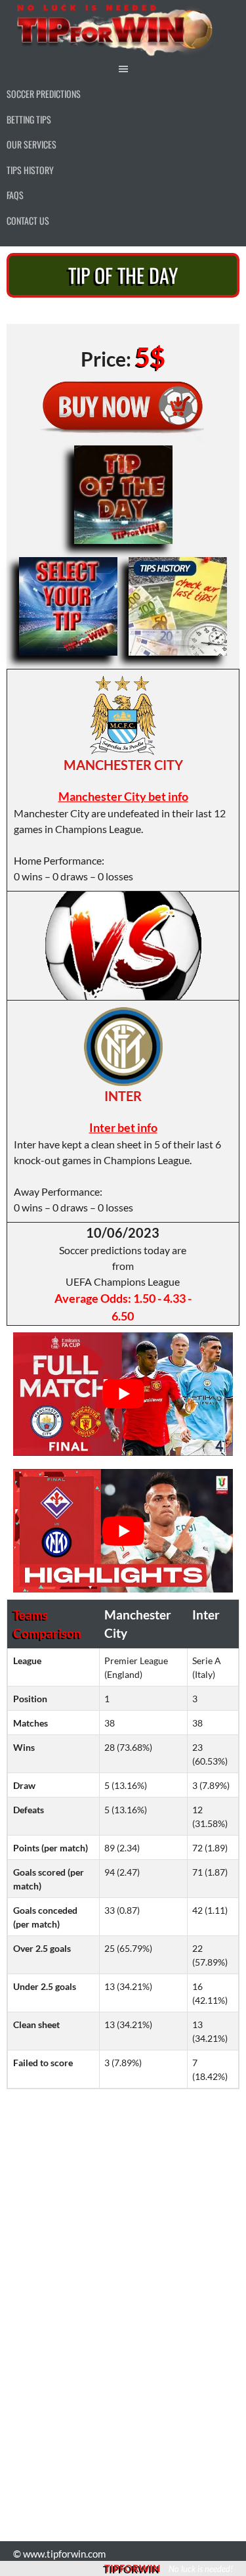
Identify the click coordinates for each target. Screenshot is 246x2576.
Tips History (30, 170)
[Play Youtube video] (123, 1394)
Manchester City (123, 765)
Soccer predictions (44, 94)
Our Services (31, 144)
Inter (123, 1096)
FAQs (15, 195)
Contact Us (28, 220)
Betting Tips (29, 119)
